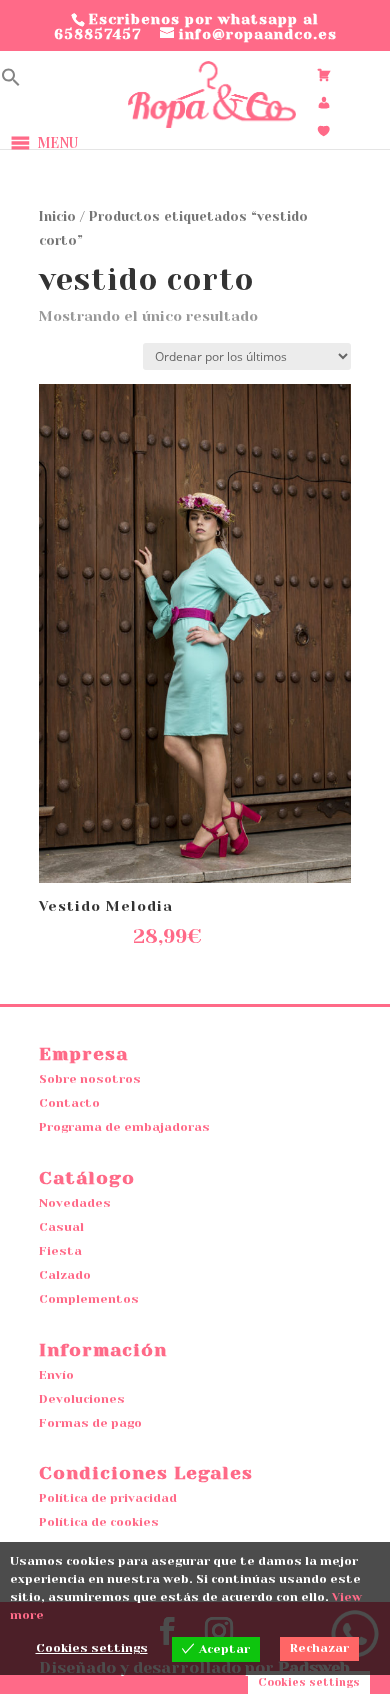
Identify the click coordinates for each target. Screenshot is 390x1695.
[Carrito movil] (324, 75)
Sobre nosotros (90, 1079)
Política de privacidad (108, 1498)
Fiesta (60, 1251)
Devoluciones (82, 1399)
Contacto (69, 1103)
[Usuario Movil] (324, 103)
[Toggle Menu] (158, 142)
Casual (61, 1227)
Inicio (57, 216)
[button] (11, 81)
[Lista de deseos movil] (324, 131)
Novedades (75, 1203)
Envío (56, 1375)
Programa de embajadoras (124, 1127)
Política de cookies (99, 1522)
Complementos (89, 1299)
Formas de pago (90, 1423)
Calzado (65, 1275)
